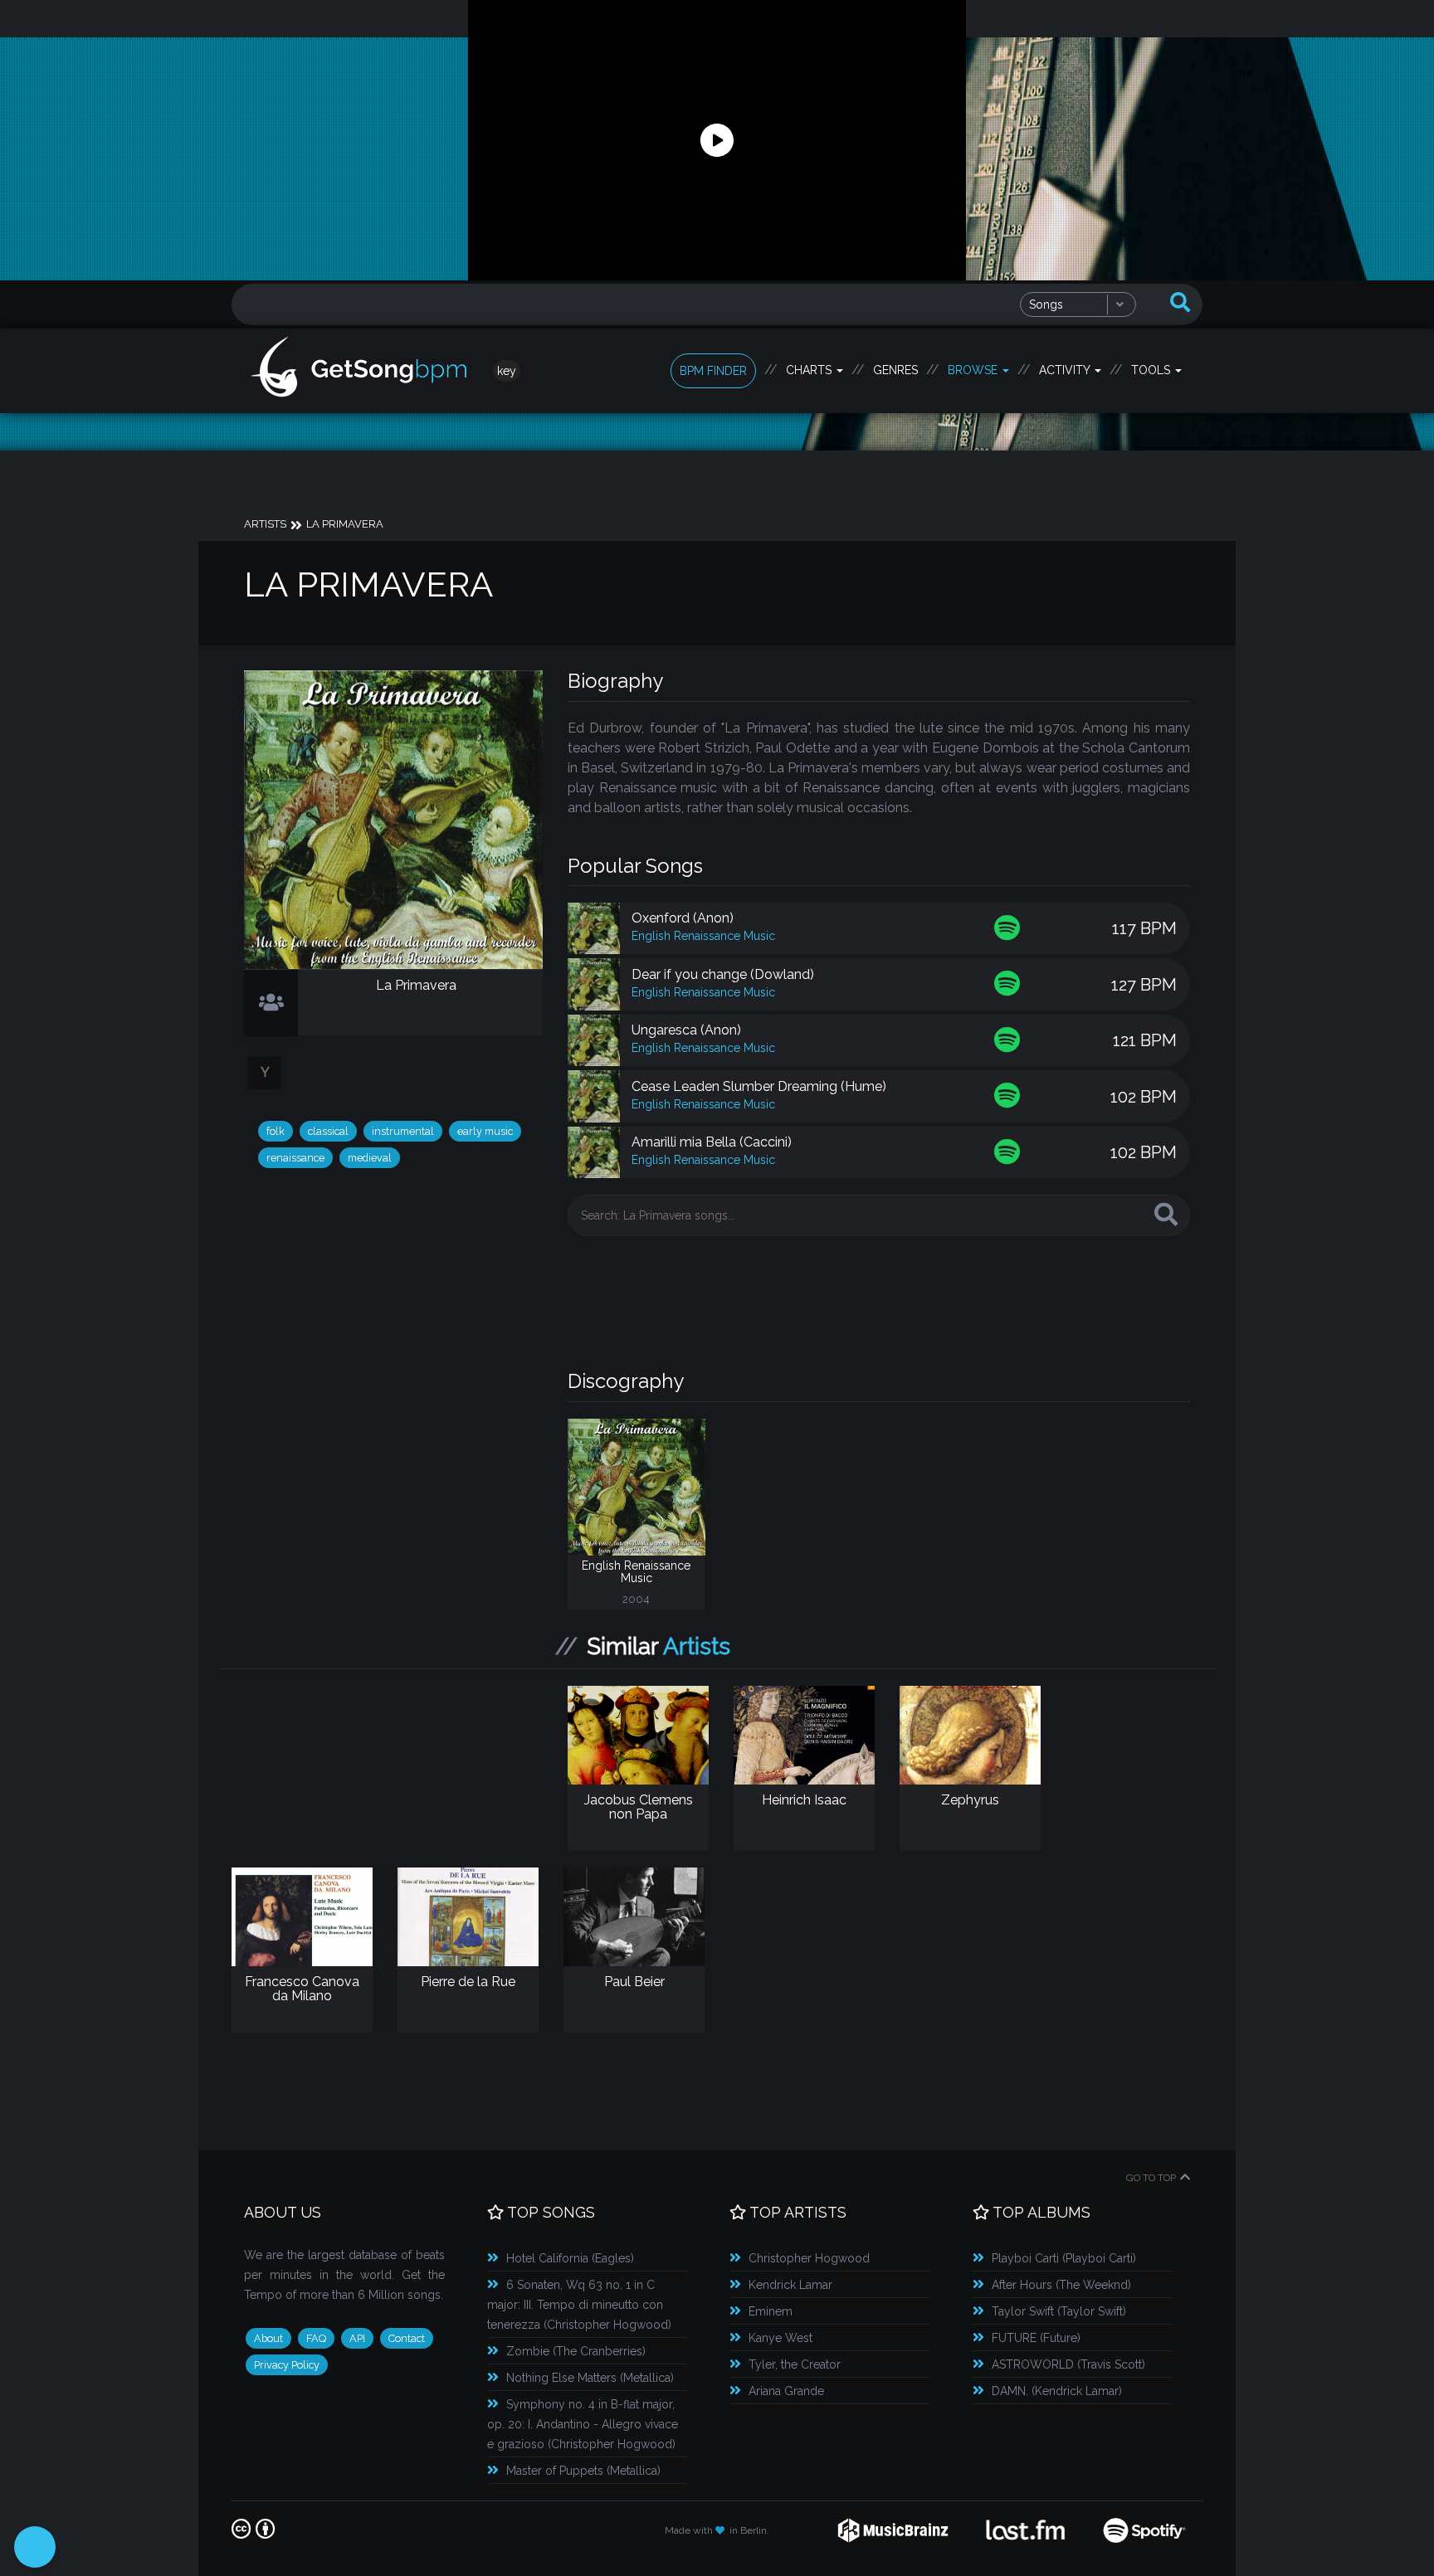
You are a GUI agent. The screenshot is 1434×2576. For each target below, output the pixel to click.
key (507, 371)
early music (485, 1131)
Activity (1066, 370)
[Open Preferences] (35, 2547)
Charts (810, 370)
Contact (407, 2338)
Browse (974, 370)
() (570, 2258)
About (268, 2338)
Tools (1152, 370)
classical (328, 1131)
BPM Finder (713, 371)
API (357, 2338)
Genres (895, 370)
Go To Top (1151, 2178)
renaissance (295, 1158)
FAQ (316, 2338)
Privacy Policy (287, 2365)
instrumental (403, 1131)
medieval (370, 1158)
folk (276, 1131)
